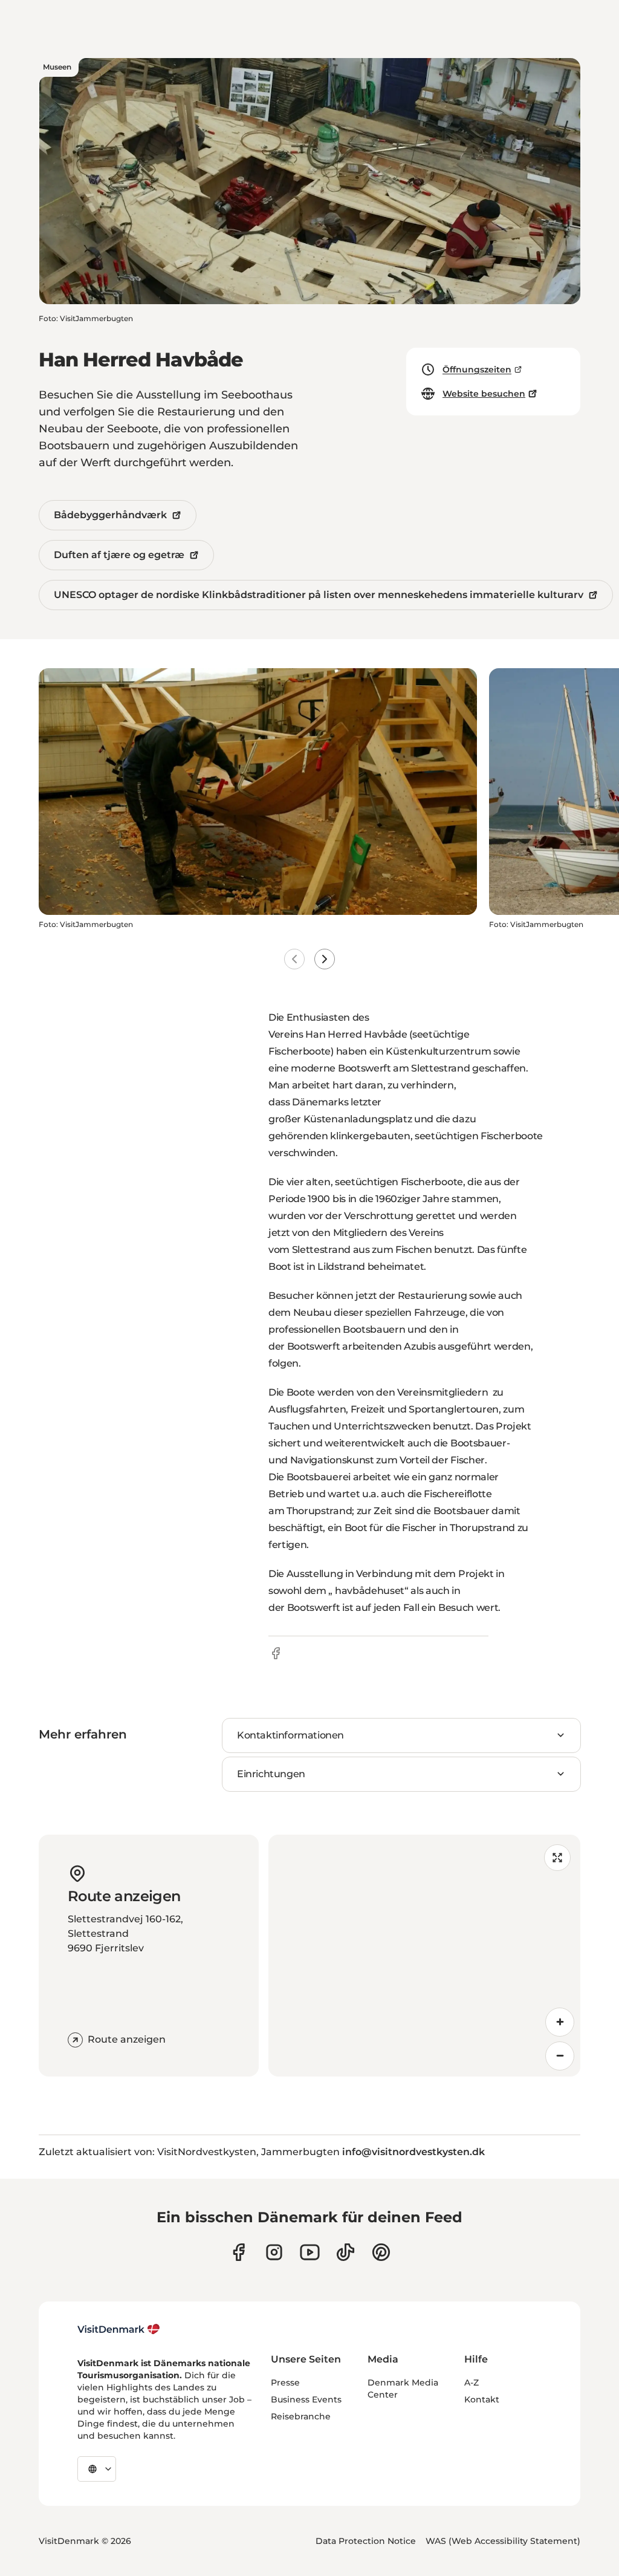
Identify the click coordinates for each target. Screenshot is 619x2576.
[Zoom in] (560, 2022)
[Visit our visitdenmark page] (310, 2252)
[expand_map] (557, 1858)
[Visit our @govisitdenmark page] (345, 2252)
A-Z (472, 2382)
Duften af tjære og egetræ (119, 555)
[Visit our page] (274, 2252)
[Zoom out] (560, 2056)
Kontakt (482, 2399)
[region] (424, 1956)
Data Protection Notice (366, 2541)
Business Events (306, 2399)
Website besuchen (484, 394)
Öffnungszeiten (477, 369)
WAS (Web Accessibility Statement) (503, 2541)
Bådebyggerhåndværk (110, 515)
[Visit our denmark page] (238, 2252)
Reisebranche (301, 2416)
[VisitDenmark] (119, 2329)
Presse (285, 2382)
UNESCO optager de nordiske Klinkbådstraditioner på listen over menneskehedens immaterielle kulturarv (319, 595)
